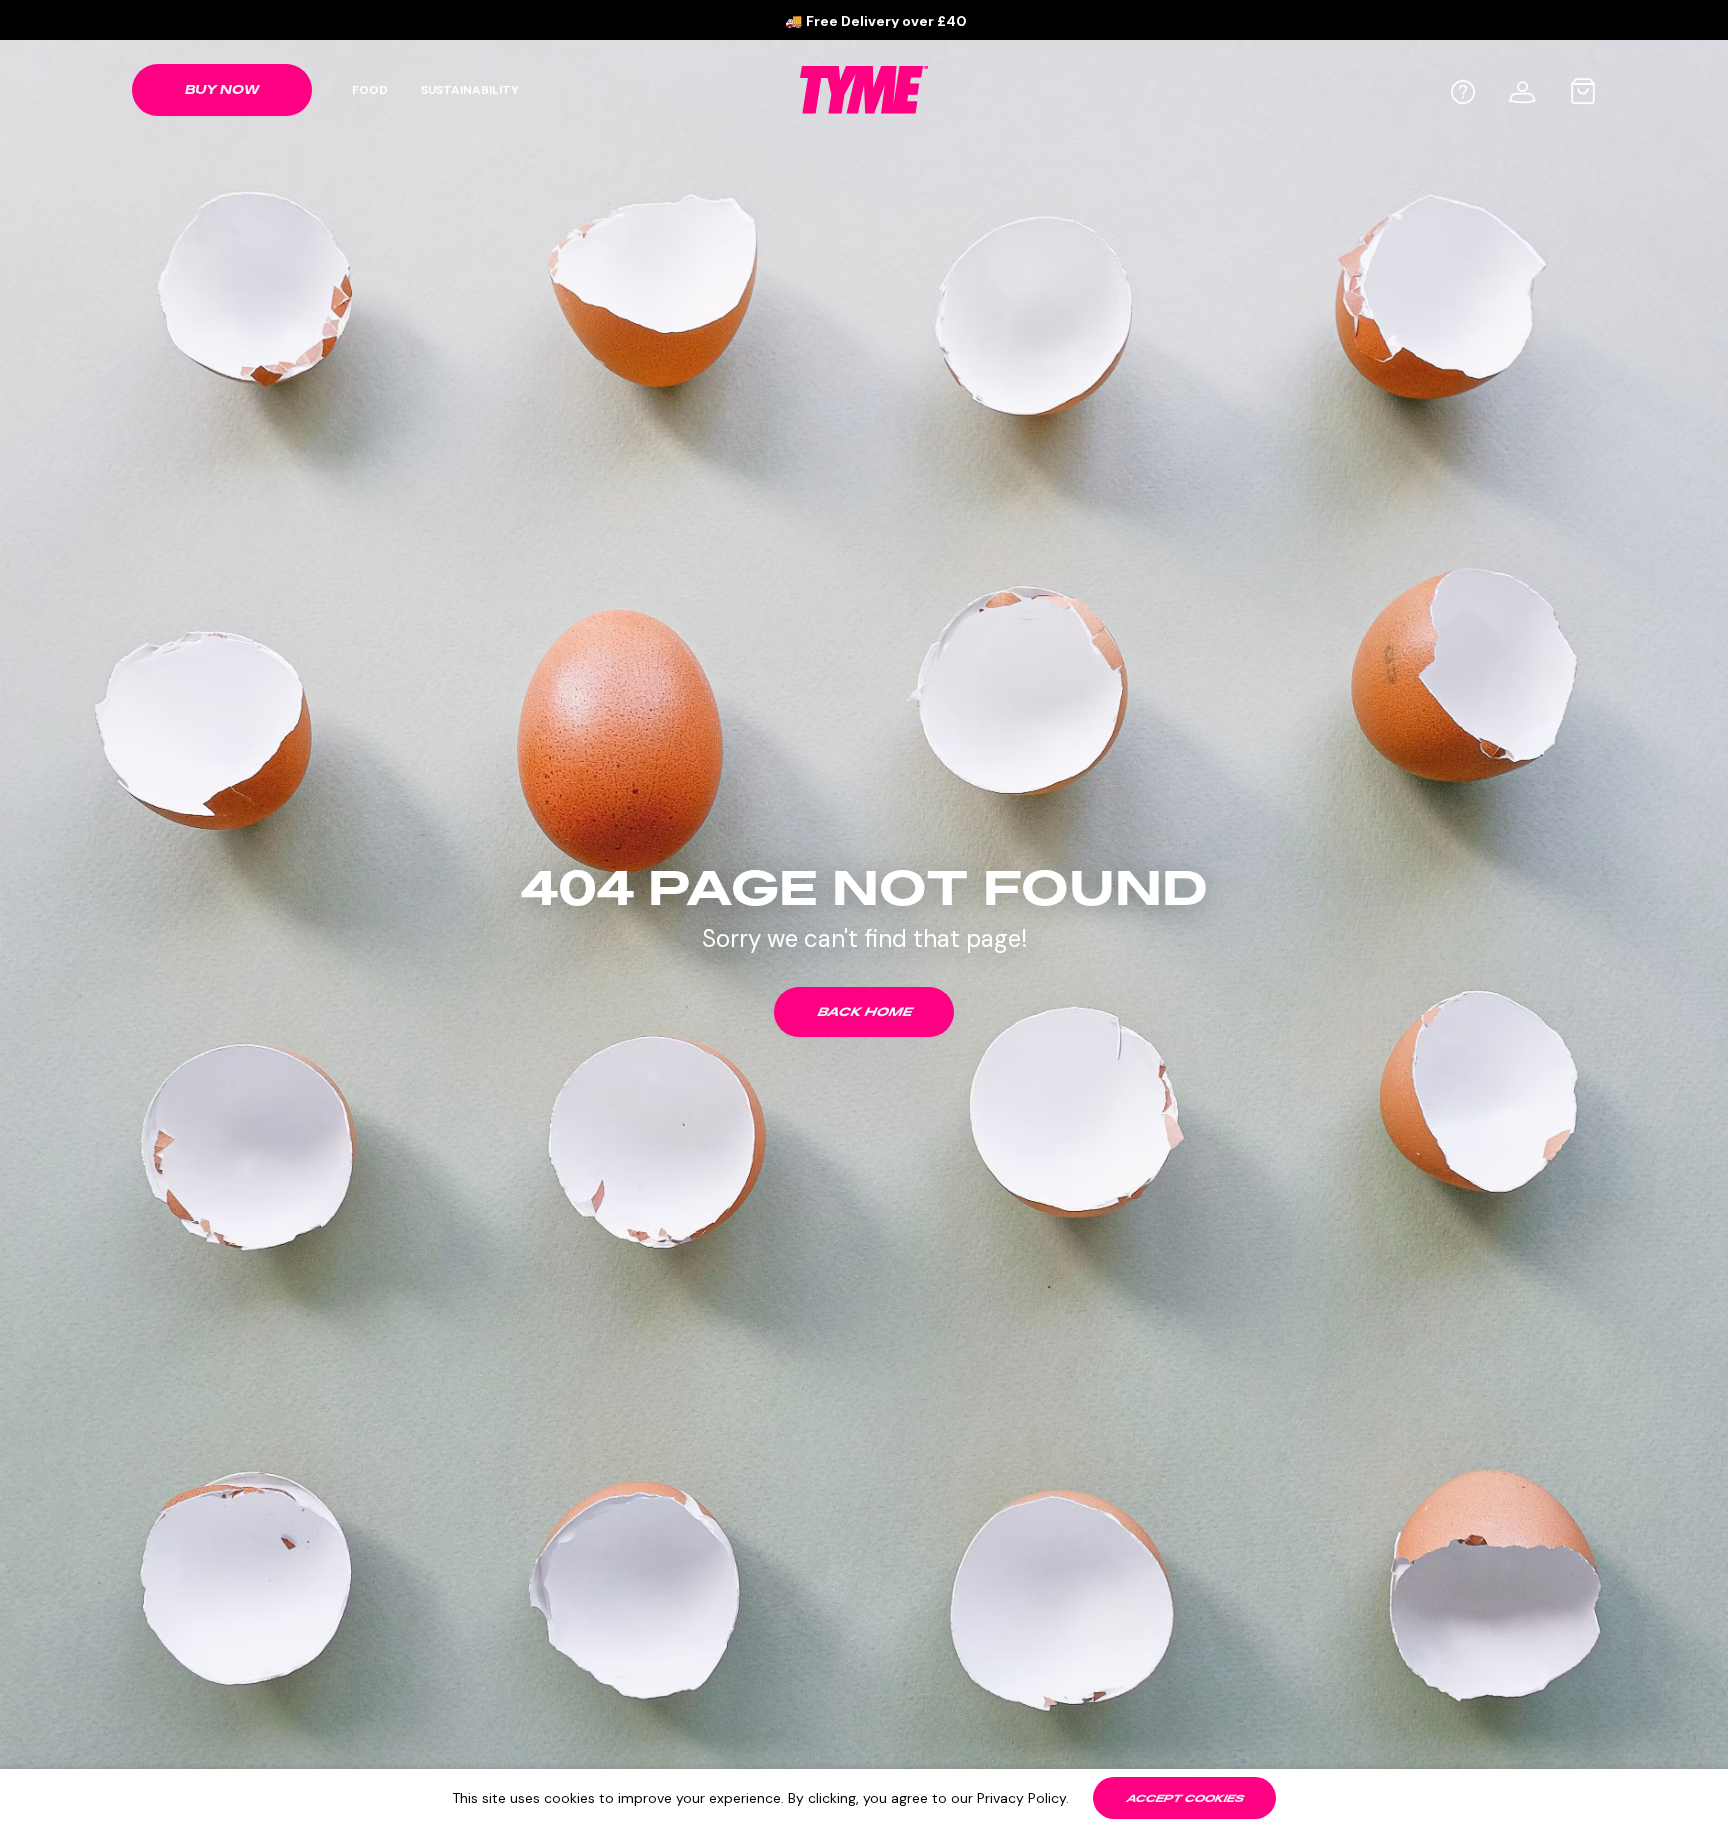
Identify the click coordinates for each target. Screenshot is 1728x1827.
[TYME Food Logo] (864, 89)
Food (370, 90)
